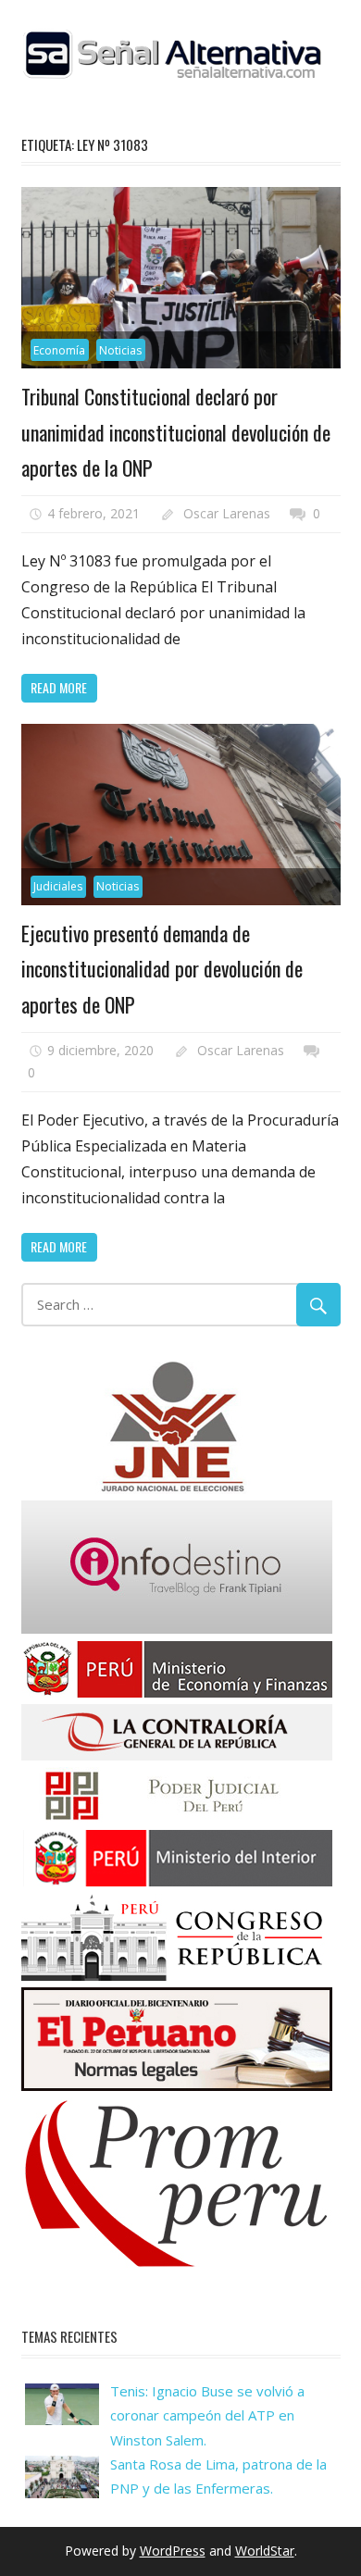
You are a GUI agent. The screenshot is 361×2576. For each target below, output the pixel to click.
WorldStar (265, 2551)
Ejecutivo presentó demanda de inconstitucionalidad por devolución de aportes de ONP (162, 969)
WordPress (173, 2551)
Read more (59, 687)
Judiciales (58, 886)
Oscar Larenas (227, 513)
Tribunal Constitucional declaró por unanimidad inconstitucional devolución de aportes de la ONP (176, 432)
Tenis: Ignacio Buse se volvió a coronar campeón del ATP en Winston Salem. (207, 2415)
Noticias (120, 350)
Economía (59, 350)
